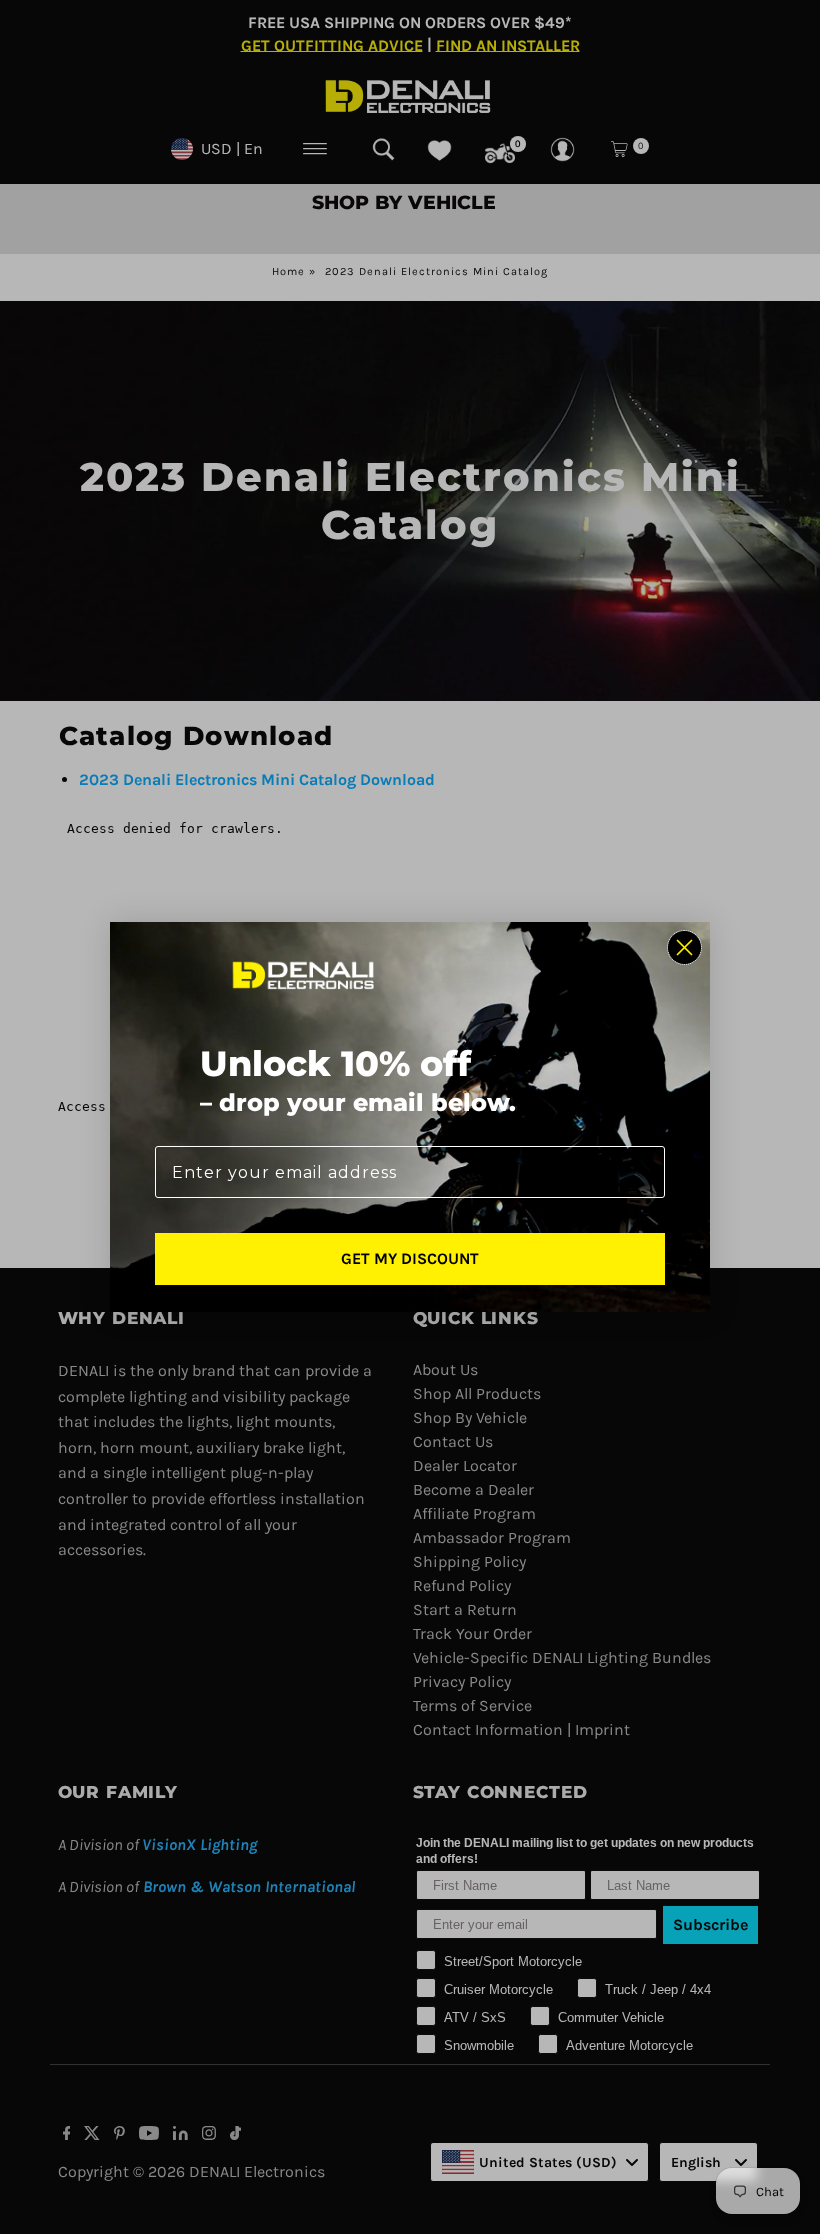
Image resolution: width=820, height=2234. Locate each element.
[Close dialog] (684, 947)
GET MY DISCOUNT (410, 1258)
